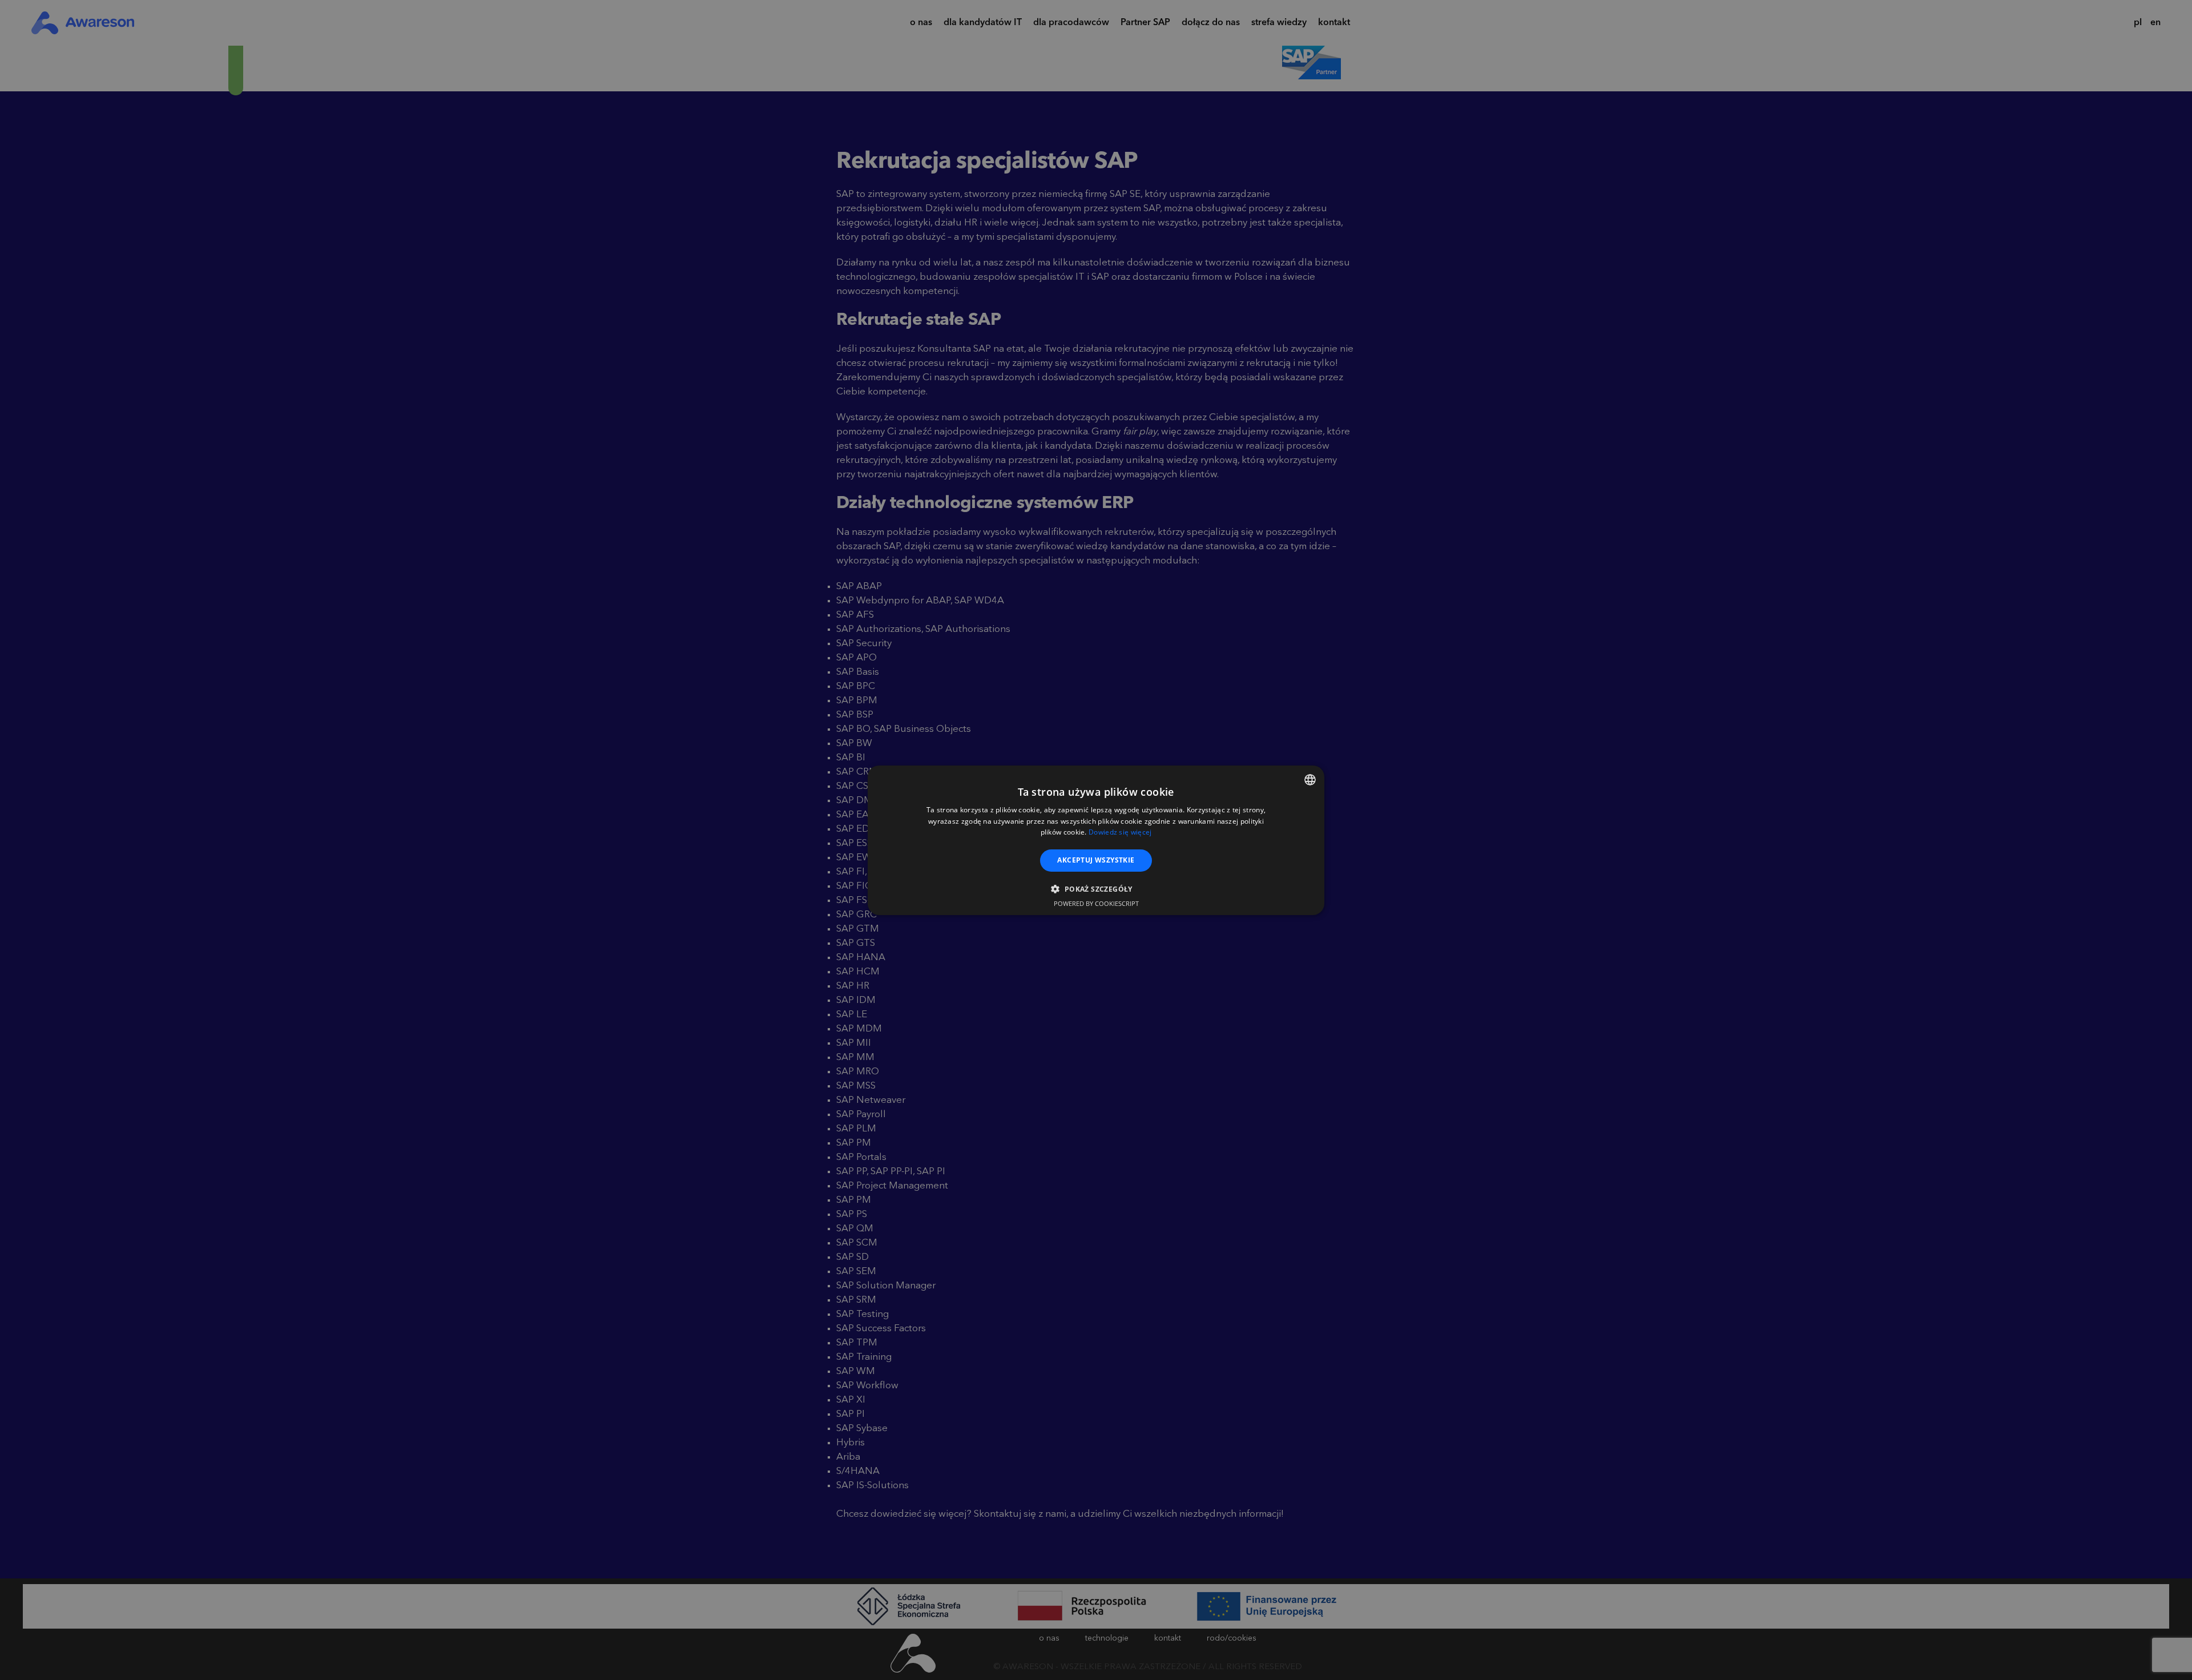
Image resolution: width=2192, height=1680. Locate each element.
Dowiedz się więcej (1120, 832)
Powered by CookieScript (1096, 903)
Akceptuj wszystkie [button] (1096, 860)
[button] (1096, 889)
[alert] (1096, 840)
